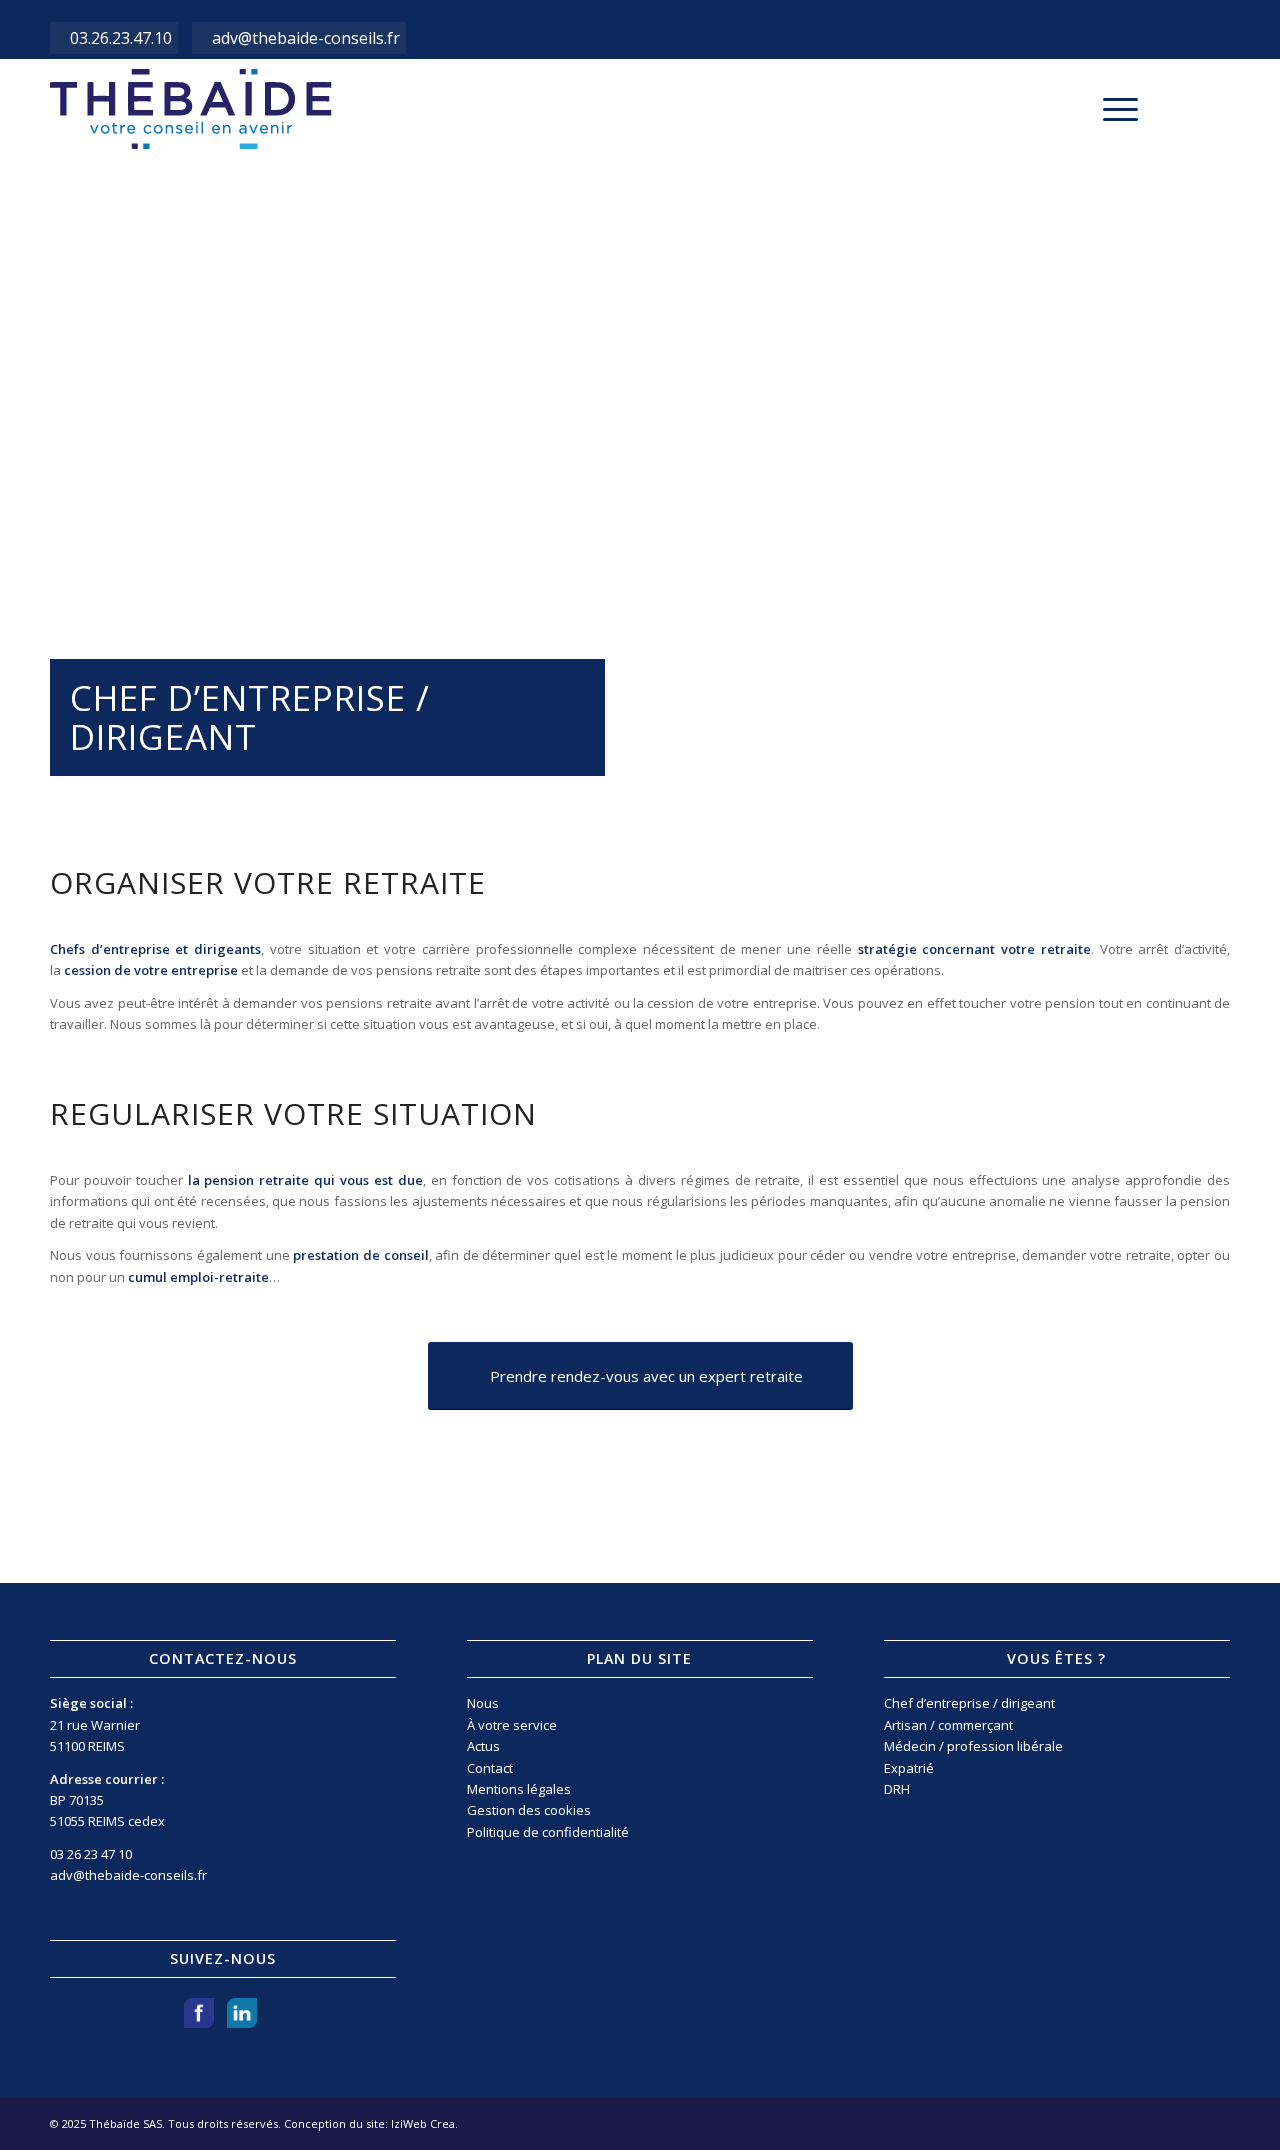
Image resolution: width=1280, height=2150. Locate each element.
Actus (483, 1746)
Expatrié (909, 1768)
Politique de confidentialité (548, 1832)
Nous (483, 1703)
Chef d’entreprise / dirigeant (969, 1703)
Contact (490, 1768)
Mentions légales (519, 1789)
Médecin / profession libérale (973, 1746)
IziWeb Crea (423, 2123)
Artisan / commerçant (948, 1725)
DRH (897, 1789)
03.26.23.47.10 (121, 38)
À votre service (512, 1725)
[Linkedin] (1215, 108)
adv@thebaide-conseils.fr (306, 38)
